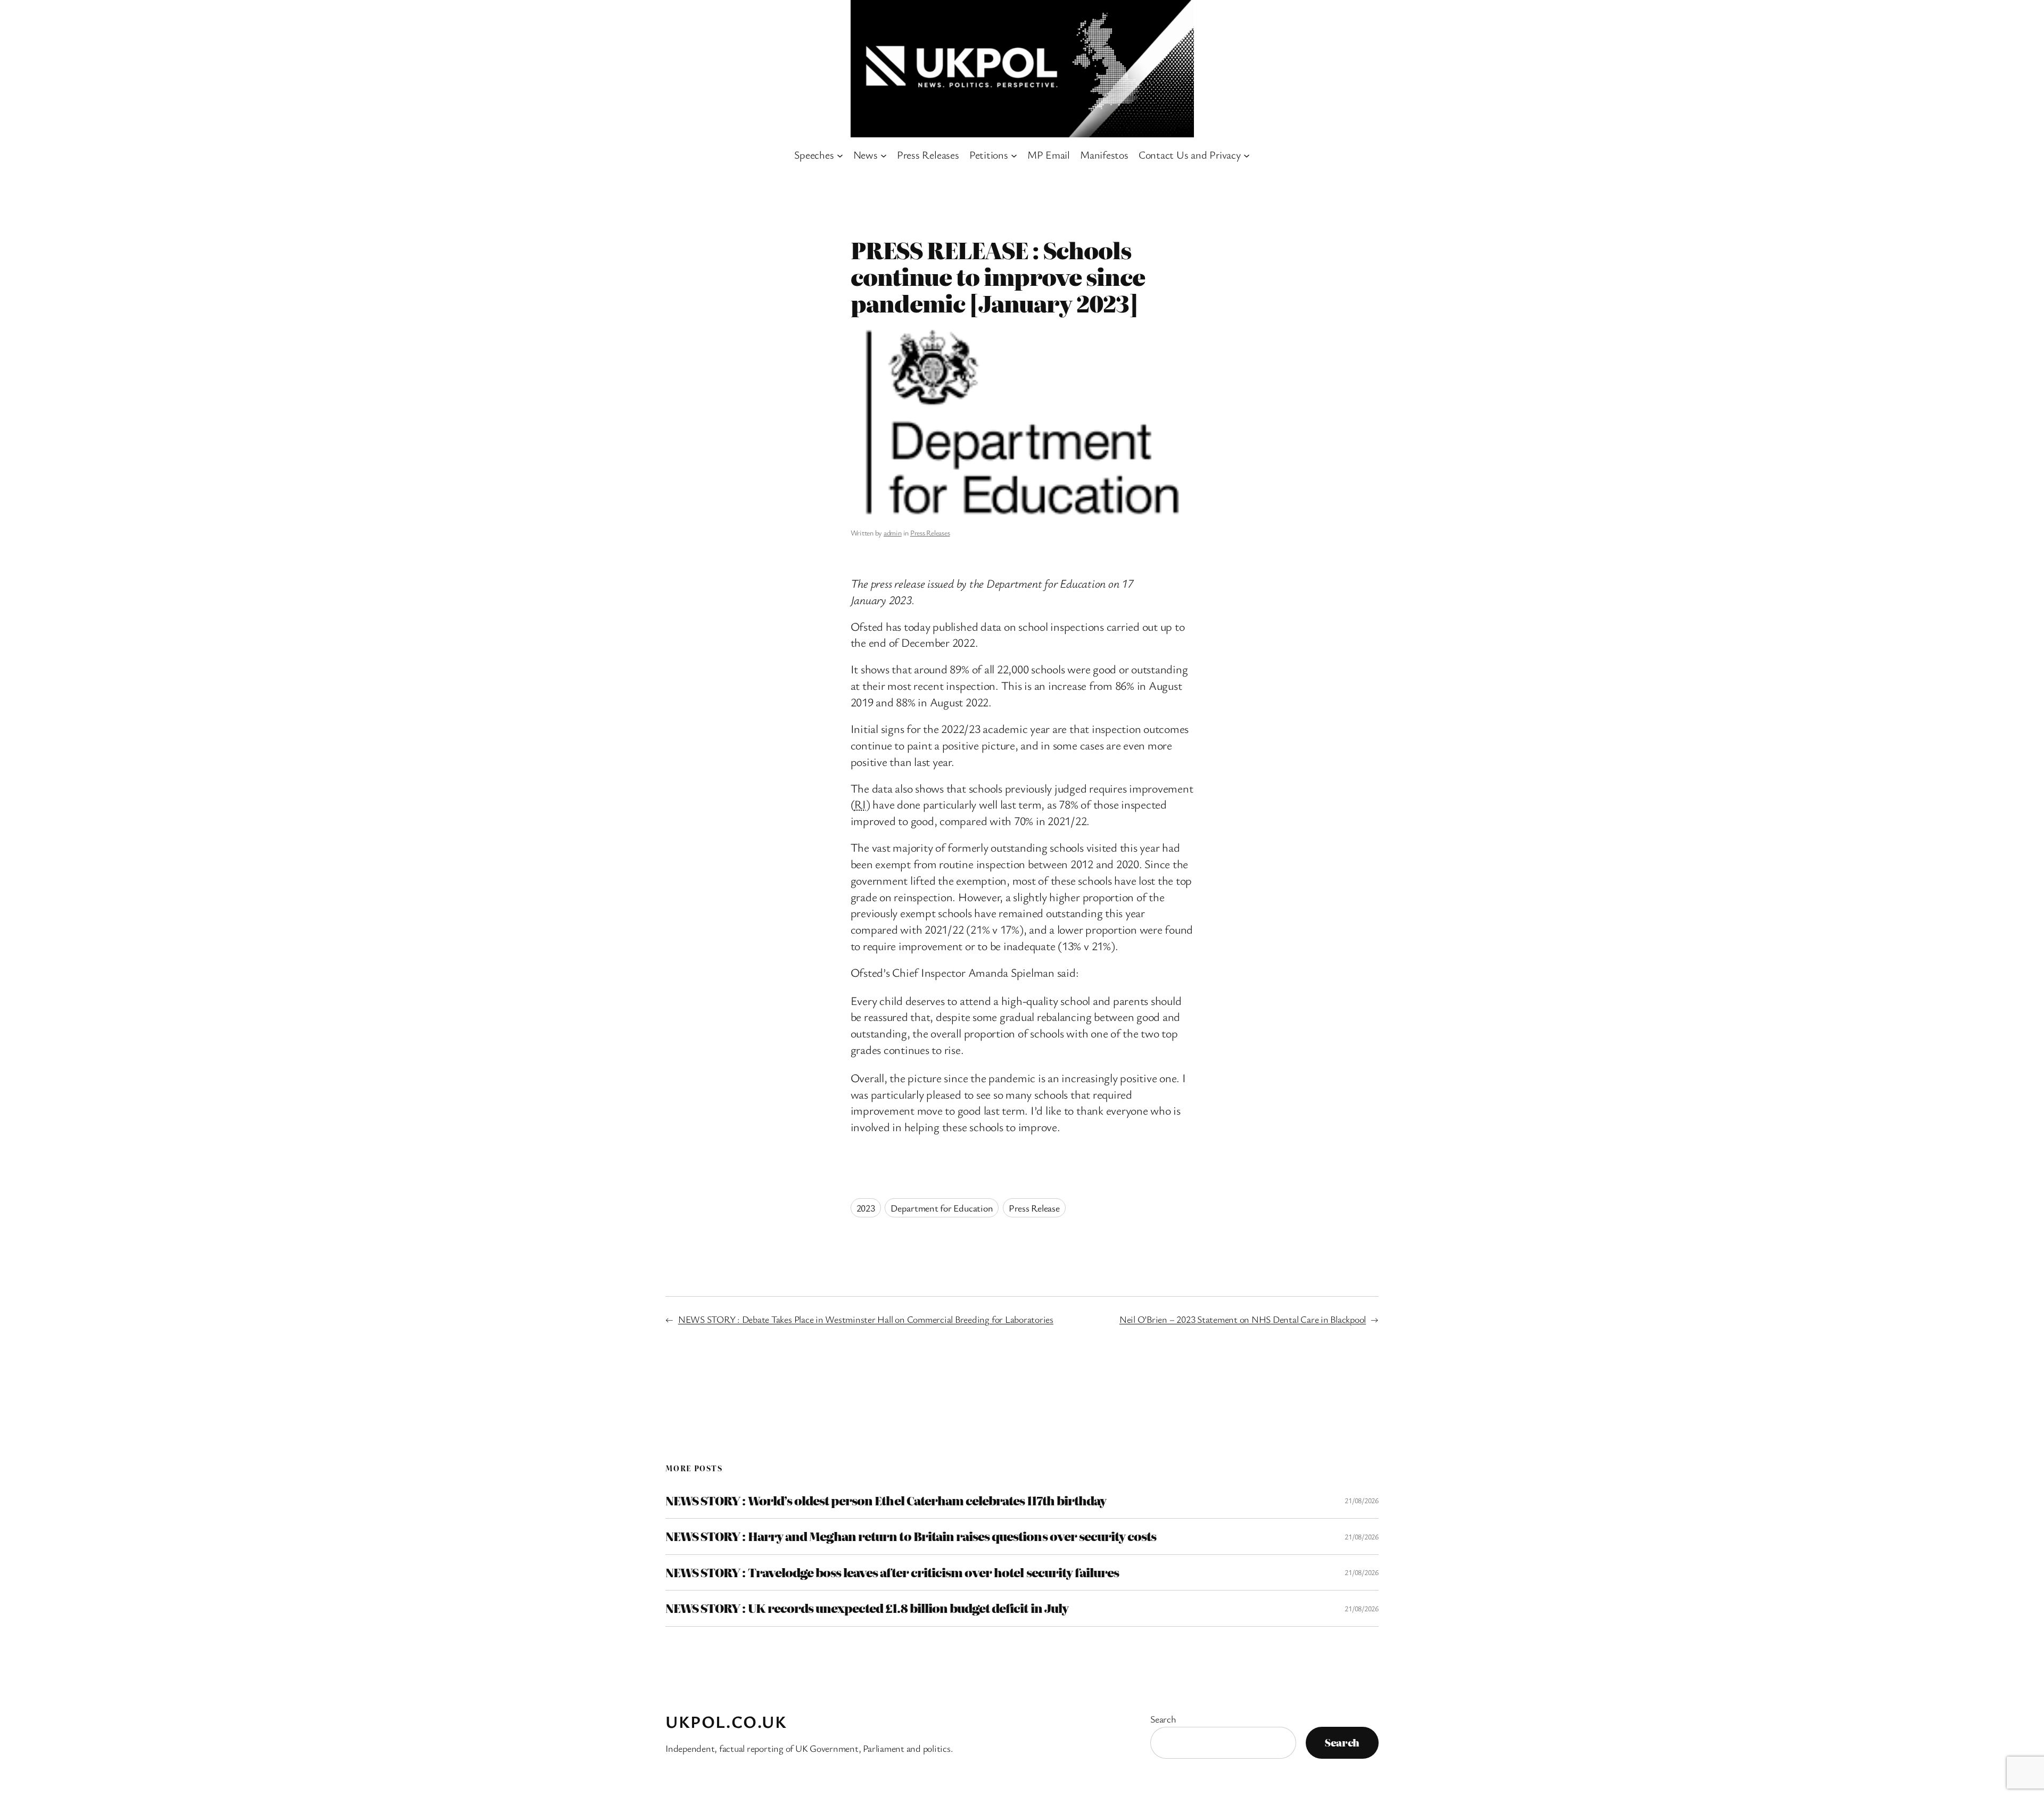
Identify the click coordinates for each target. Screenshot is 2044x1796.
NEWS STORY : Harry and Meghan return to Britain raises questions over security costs (911, 1536)
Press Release (1034, 1208)
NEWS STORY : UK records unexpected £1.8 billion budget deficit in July (867, 1608)
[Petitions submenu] (1014, 155)
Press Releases (930, 533)
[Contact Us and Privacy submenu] (1247, 155)
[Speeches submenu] (840, 155)
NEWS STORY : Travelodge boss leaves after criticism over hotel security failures (892, 1572)
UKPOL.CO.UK (726, 1721)
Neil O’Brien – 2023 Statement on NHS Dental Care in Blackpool (1243, 1319)
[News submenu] (884, 155)
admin (893, 533)
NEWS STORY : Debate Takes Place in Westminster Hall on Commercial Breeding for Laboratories (866, 1319)
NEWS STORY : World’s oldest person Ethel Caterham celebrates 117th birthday (886, 1501)
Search (1163, 1719)
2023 (866, 1208)
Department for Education (942, 1208)
